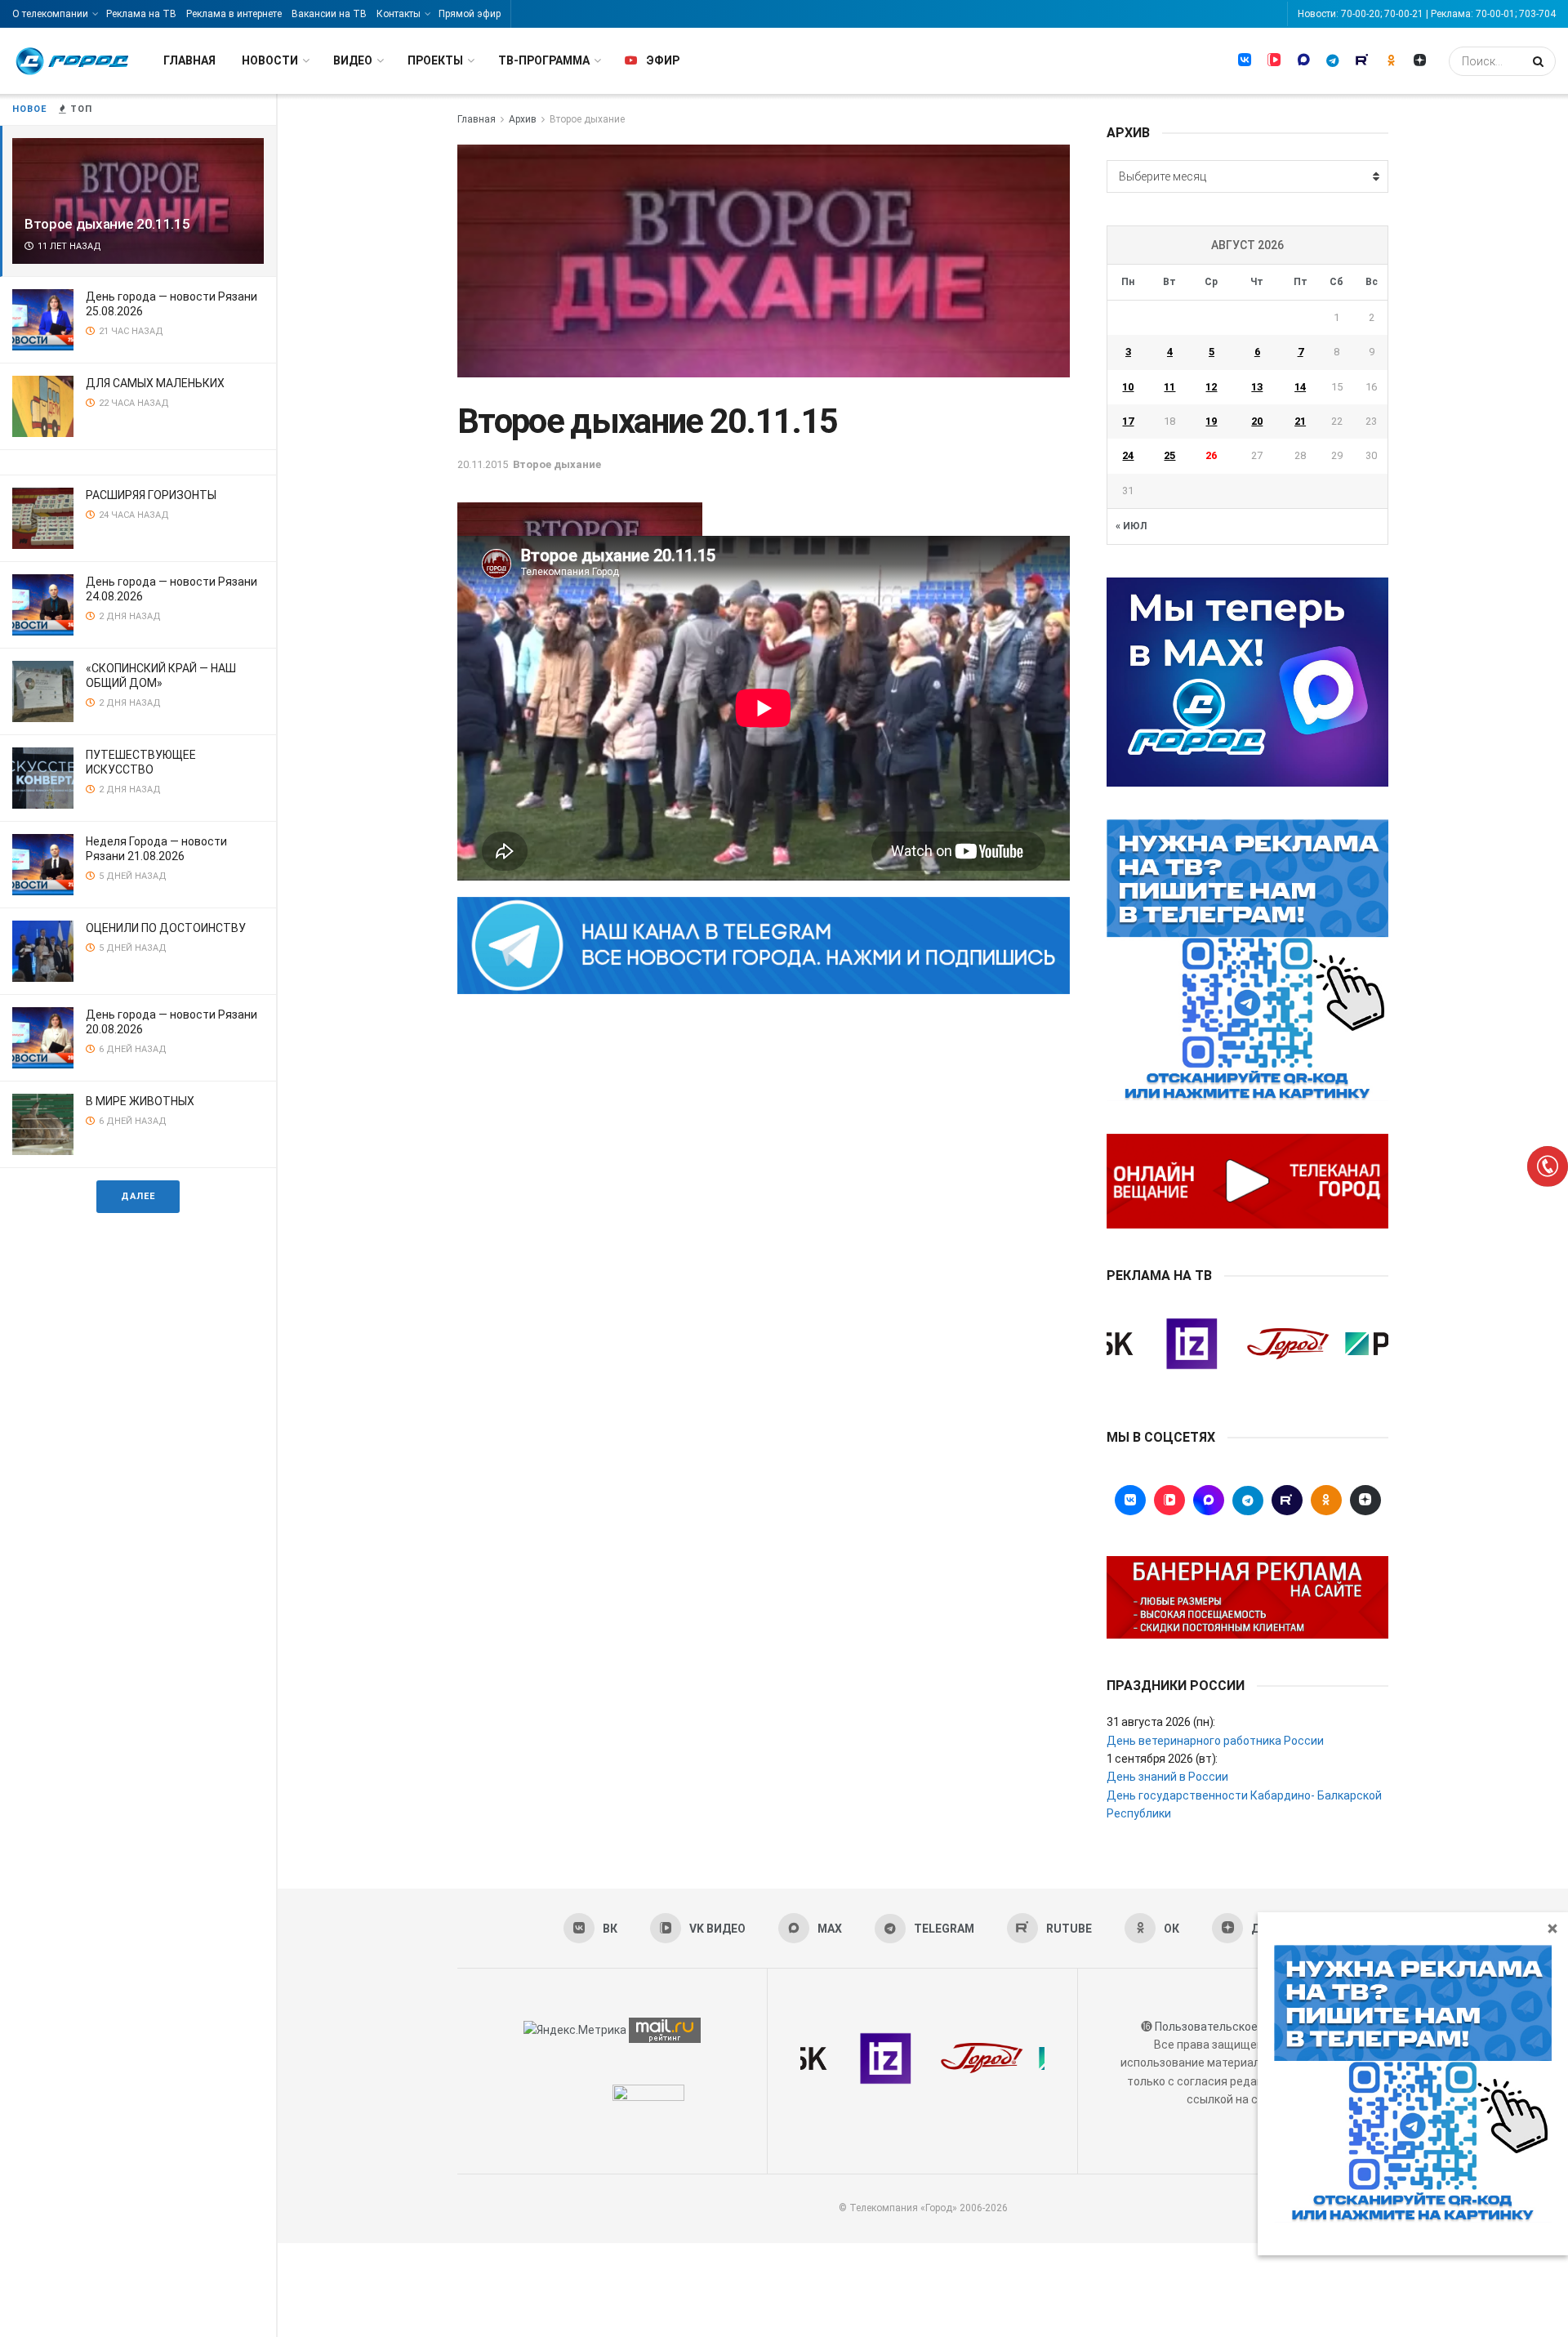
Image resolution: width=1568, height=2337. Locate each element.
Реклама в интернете (234, 14)
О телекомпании (50, 14)
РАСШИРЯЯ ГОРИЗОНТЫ (151, 495)
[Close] (1552, 1928)
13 (1257, 387)
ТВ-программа (544, 60)
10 (1128, 387)
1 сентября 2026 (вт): (1162, 1759)
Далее (138, 1196)
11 (1169, 387)
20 (1257, 421)
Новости (270, 60)
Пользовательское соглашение (1241, 2027)
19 (1211, 421)
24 (1128, 455)
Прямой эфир (470, 14)
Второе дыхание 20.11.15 (107, 224)
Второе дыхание (587, 119)
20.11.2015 (483, 464)
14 (1300, 387)
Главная (189, 60)
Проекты (435, 60)
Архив (523, 119)
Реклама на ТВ (141, 14)
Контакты (399, 14)
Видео (353, 60)
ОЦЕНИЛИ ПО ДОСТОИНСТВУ (166, 928)
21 (1300, 421)
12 (1211, 387)
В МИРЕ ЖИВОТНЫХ (140, 1101)
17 (1128, 421)
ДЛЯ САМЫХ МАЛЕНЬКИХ (155, 383)
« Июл (1131, 526)
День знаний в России (1167, 1777)
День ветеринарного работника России (1215, 1741)
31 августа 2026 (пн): (1161, 1722)
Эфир (663, 60)
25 (1169, 455)
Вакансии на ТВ (329, 14)
